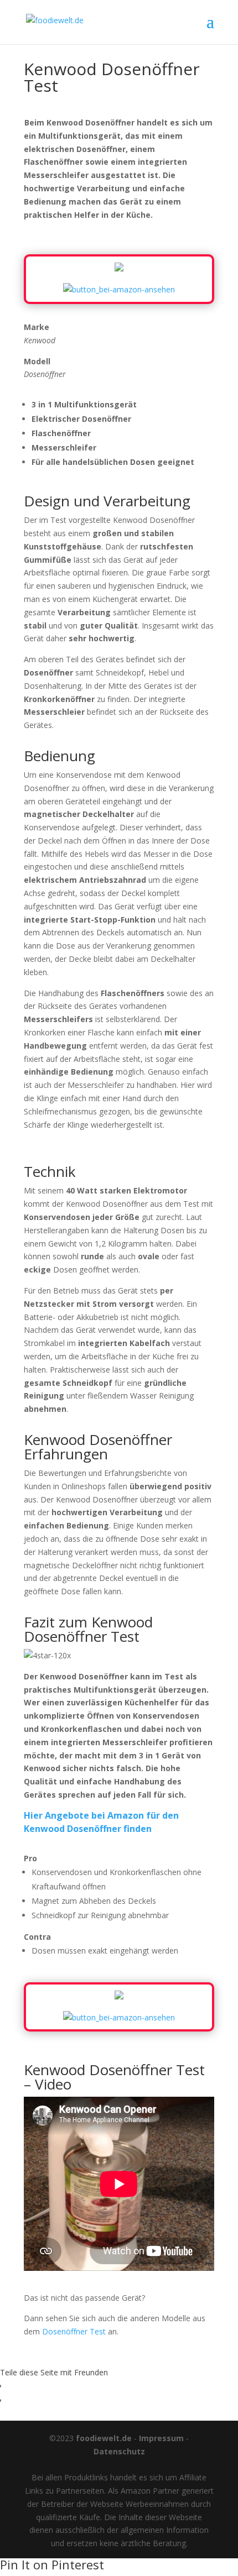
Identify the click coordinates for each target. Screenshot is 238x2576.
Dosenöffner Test (74, 2331)
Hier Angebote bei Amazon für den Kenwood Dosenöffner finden (101, 1822)
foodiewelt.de (104, 2438)
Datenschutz (119, 2451)
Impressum (161, 2438)
